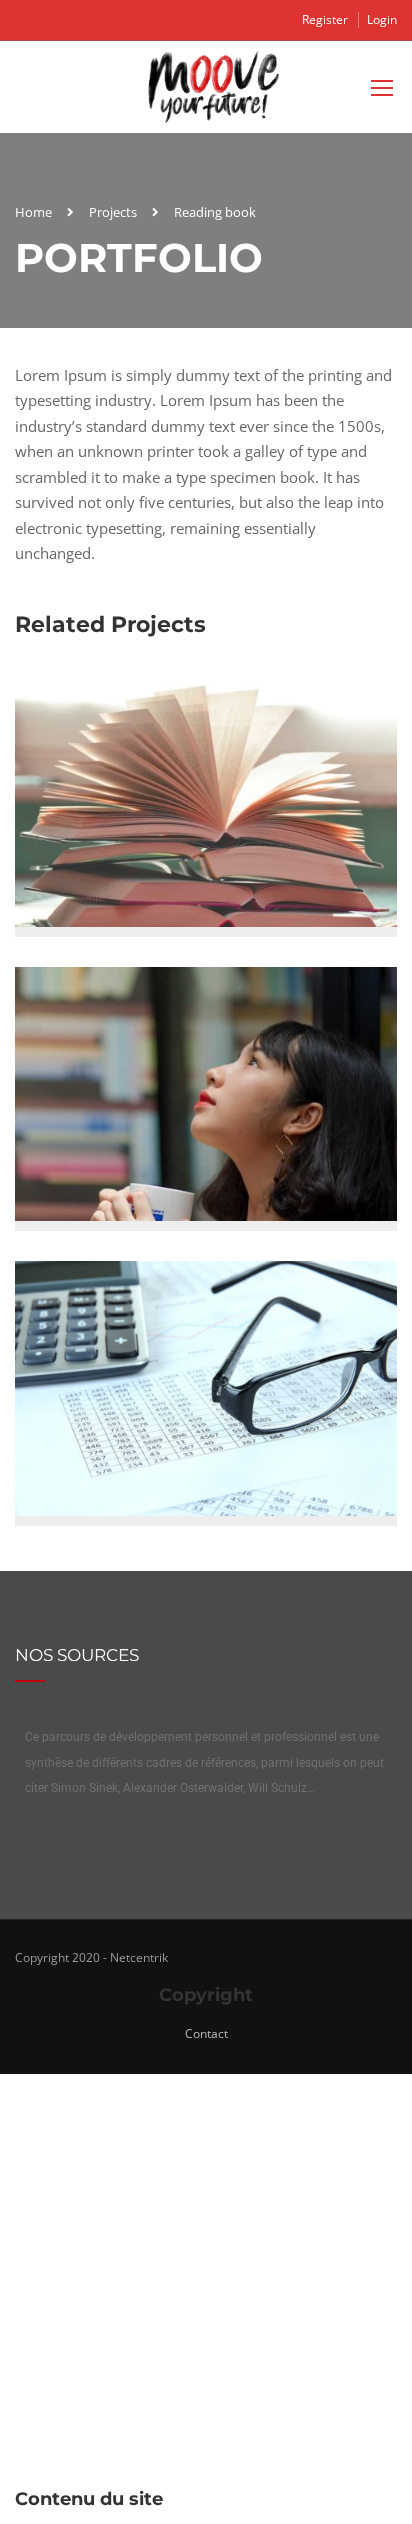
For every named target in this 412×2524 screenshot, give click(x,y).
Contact (206, 2033)
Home (33, 212)
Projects (113, 212)
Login (382, 20)
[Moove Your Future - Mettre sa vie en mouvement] (213, 92)
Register (325, 20)
